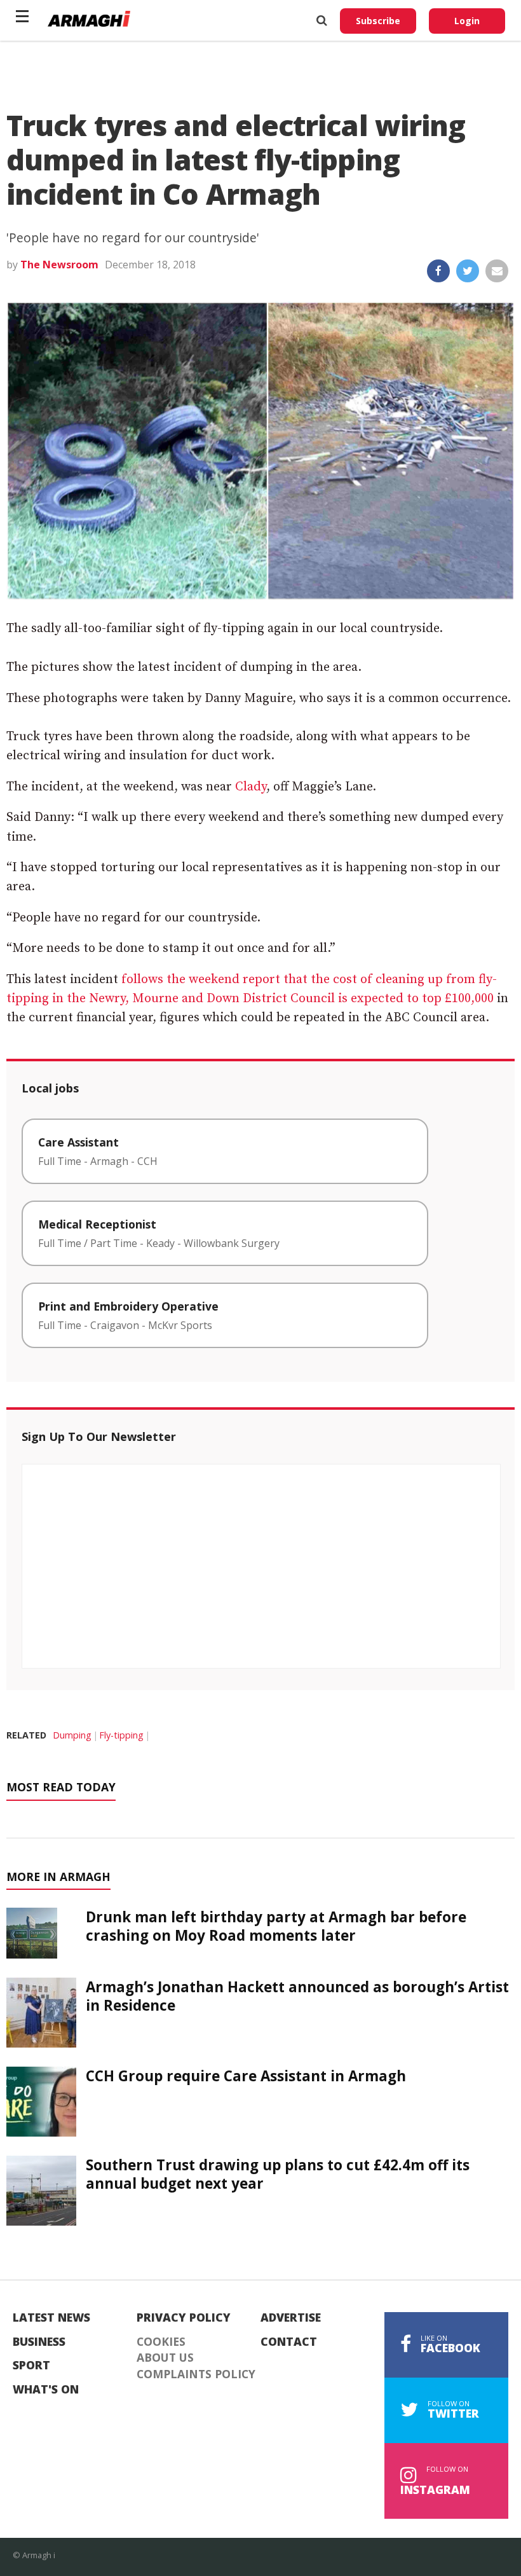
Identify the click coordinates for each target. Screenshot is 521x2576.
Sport (31, 2366)
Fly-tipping (121, 1735)
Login (467, 21)
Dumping (72, 1735)
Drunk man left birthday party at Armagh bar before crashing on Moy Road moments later (276, 1926)
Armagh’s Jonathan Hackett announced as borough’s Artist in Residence (297, 1996)
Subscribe (378, 21)
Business (39, 2342)
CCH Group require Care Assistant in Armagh (246, 2076)
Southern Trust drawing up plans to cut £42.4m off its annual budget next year (278, 2174)
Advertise (291, 2318)
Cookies (161, 2342)
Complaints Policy (196, 2374)
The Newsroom (59, 265)
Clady (251, 787)
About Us (165, 2358)
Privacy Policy (184, 2318)
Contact (289, 2342)
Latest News (51, 2318)
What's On (46, 2390)
